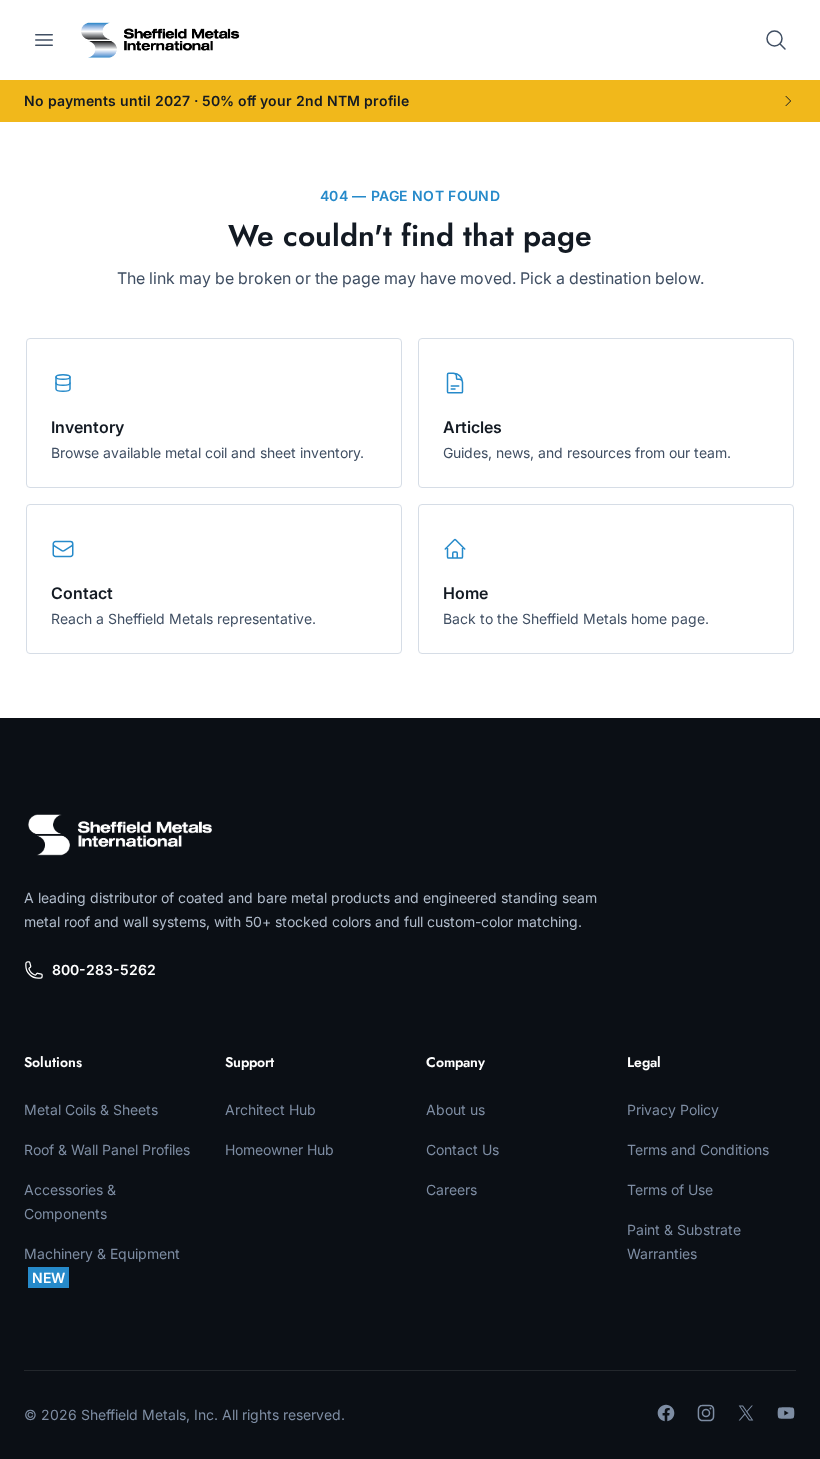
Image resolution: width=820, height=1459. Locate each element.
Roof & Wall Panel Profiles (107, 1149)
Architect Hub (270, 1109)
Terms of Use (670, 1189)
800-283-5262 (104, 969)
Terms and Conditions (698, 1149)
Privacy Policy (673, 1109)
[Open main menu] (44, 40)
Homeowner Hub (279, 1149)
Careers (451, 1189)
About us (455, 1109)
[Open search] (776, 40)
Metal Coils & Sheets (91, 1109)
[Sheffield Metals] (120, 835)
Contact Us (462, 1149)
